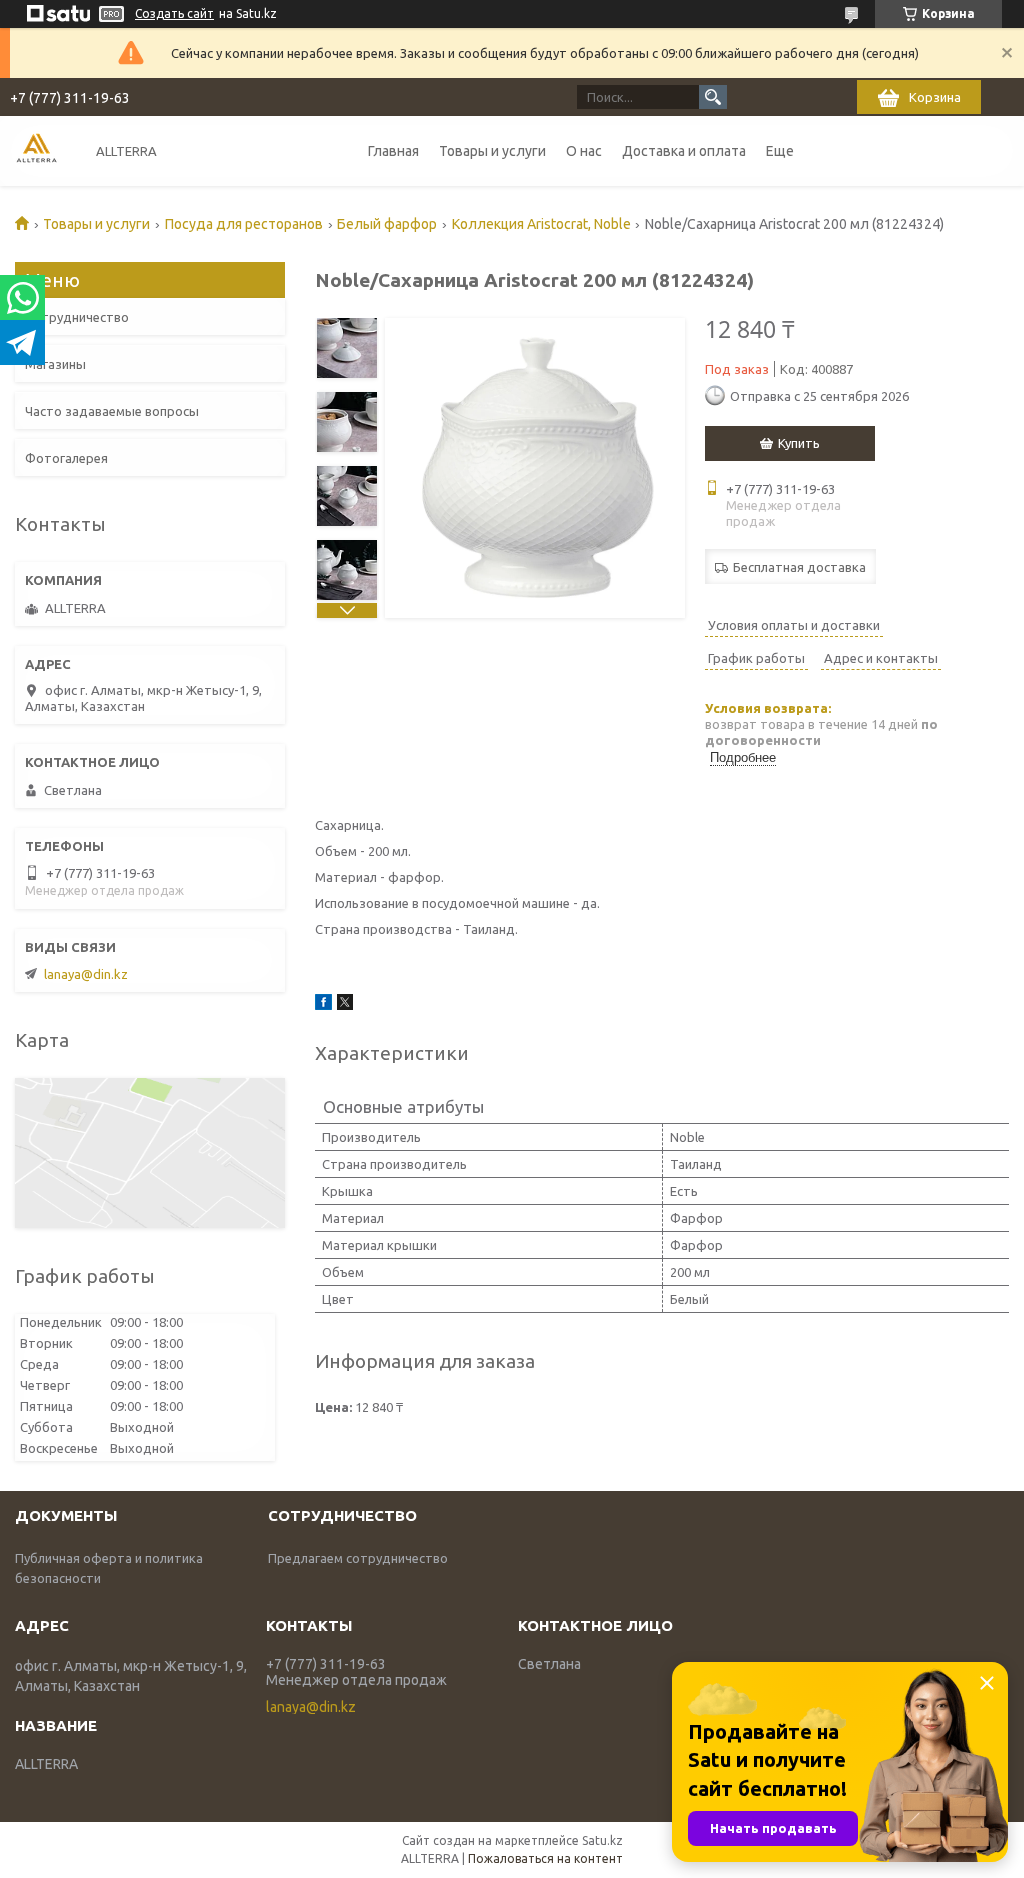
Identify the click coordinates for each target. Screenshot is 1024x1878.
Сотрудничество (77, 317)
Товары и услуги (492, 151)
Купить (799, 443)
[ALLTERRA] (36, 150)
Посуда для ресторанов (244, 224)
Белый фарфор (387, 224)
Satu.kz (602, 1840)
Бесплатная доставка (799, 567)
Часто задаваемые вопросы (112, 411)
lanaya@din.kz (86, 974)
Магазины (55, 364)
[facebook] (323, 1005)
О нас (584, 151)
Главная (393, 151)
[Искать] (713, 97)
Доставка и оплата (684, 151)
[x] (345, 1005)
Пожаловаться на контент (545, 1858)
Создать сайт (174, 13)
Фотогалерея (66, 458)
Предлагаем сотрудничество (358, 1558)
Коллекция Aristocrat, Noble (541, 224)
